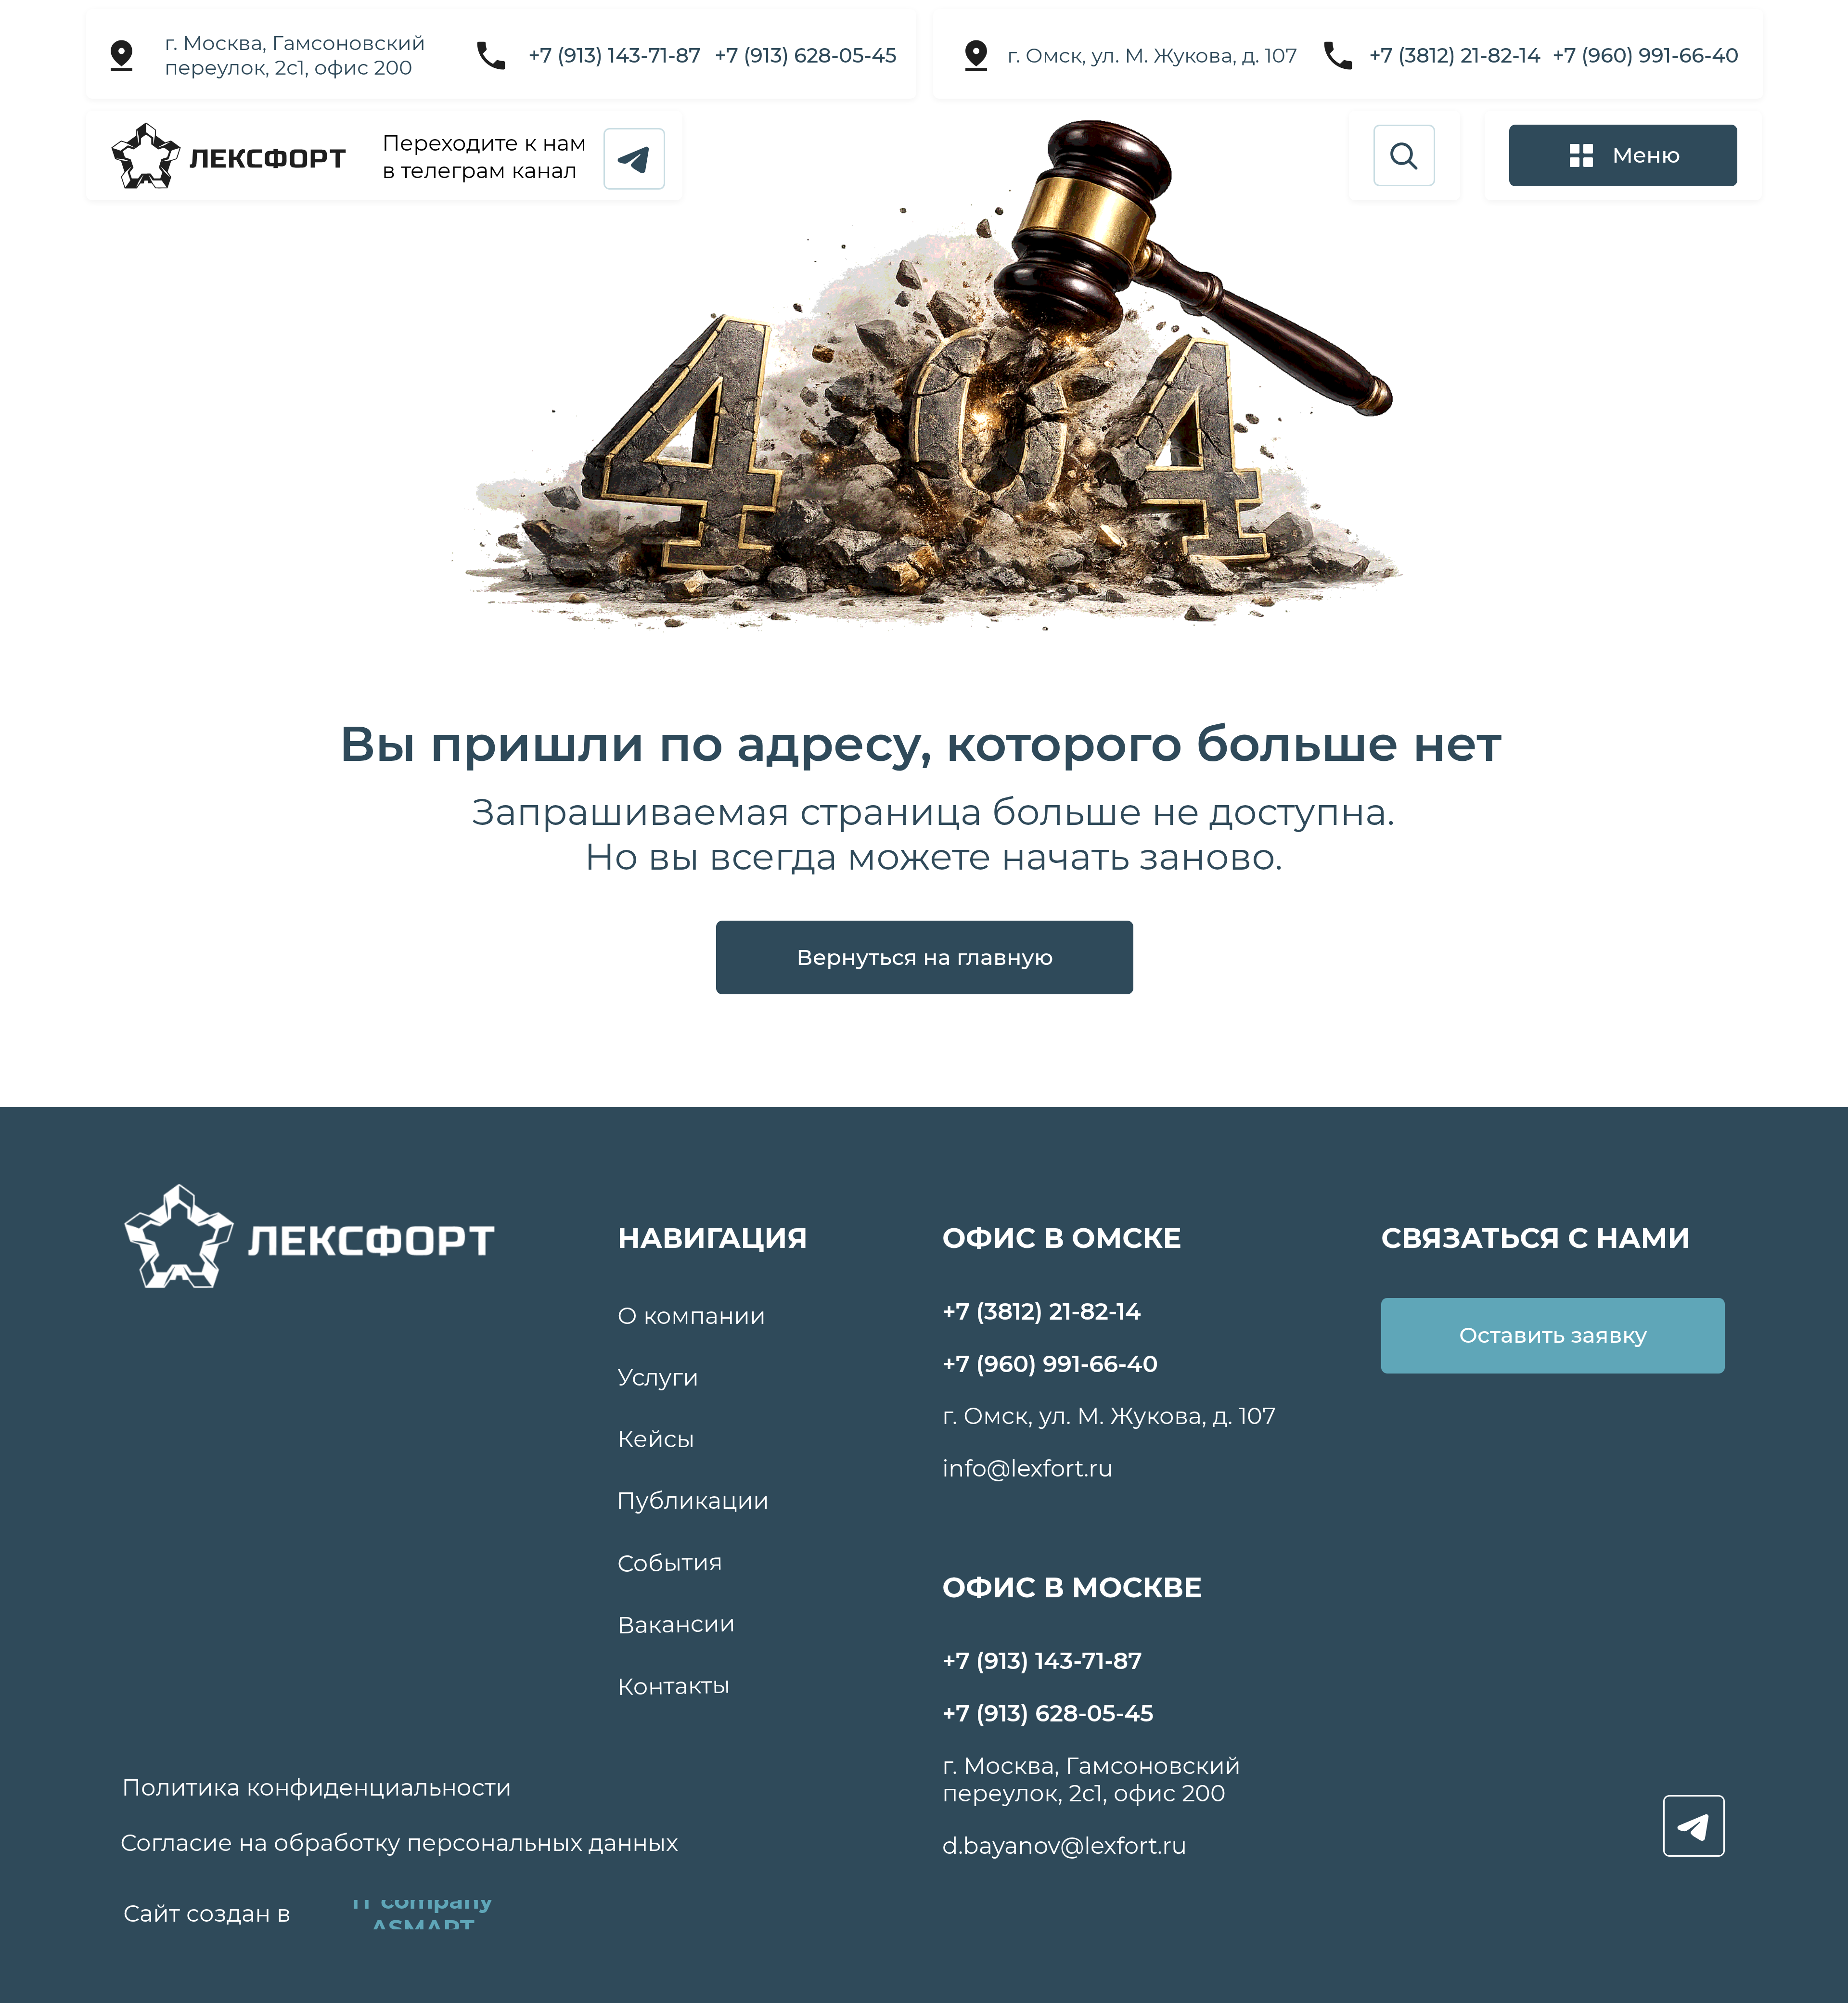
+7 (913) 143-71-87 (615, 55)
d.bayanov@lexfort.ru (1065, 1846)
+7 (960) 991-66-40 (1646, 55)
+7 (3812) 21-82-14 (1455, 55)
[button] (1623, 155)
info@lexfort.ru (1028, 1468)
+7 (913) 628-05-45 (806, 55)
